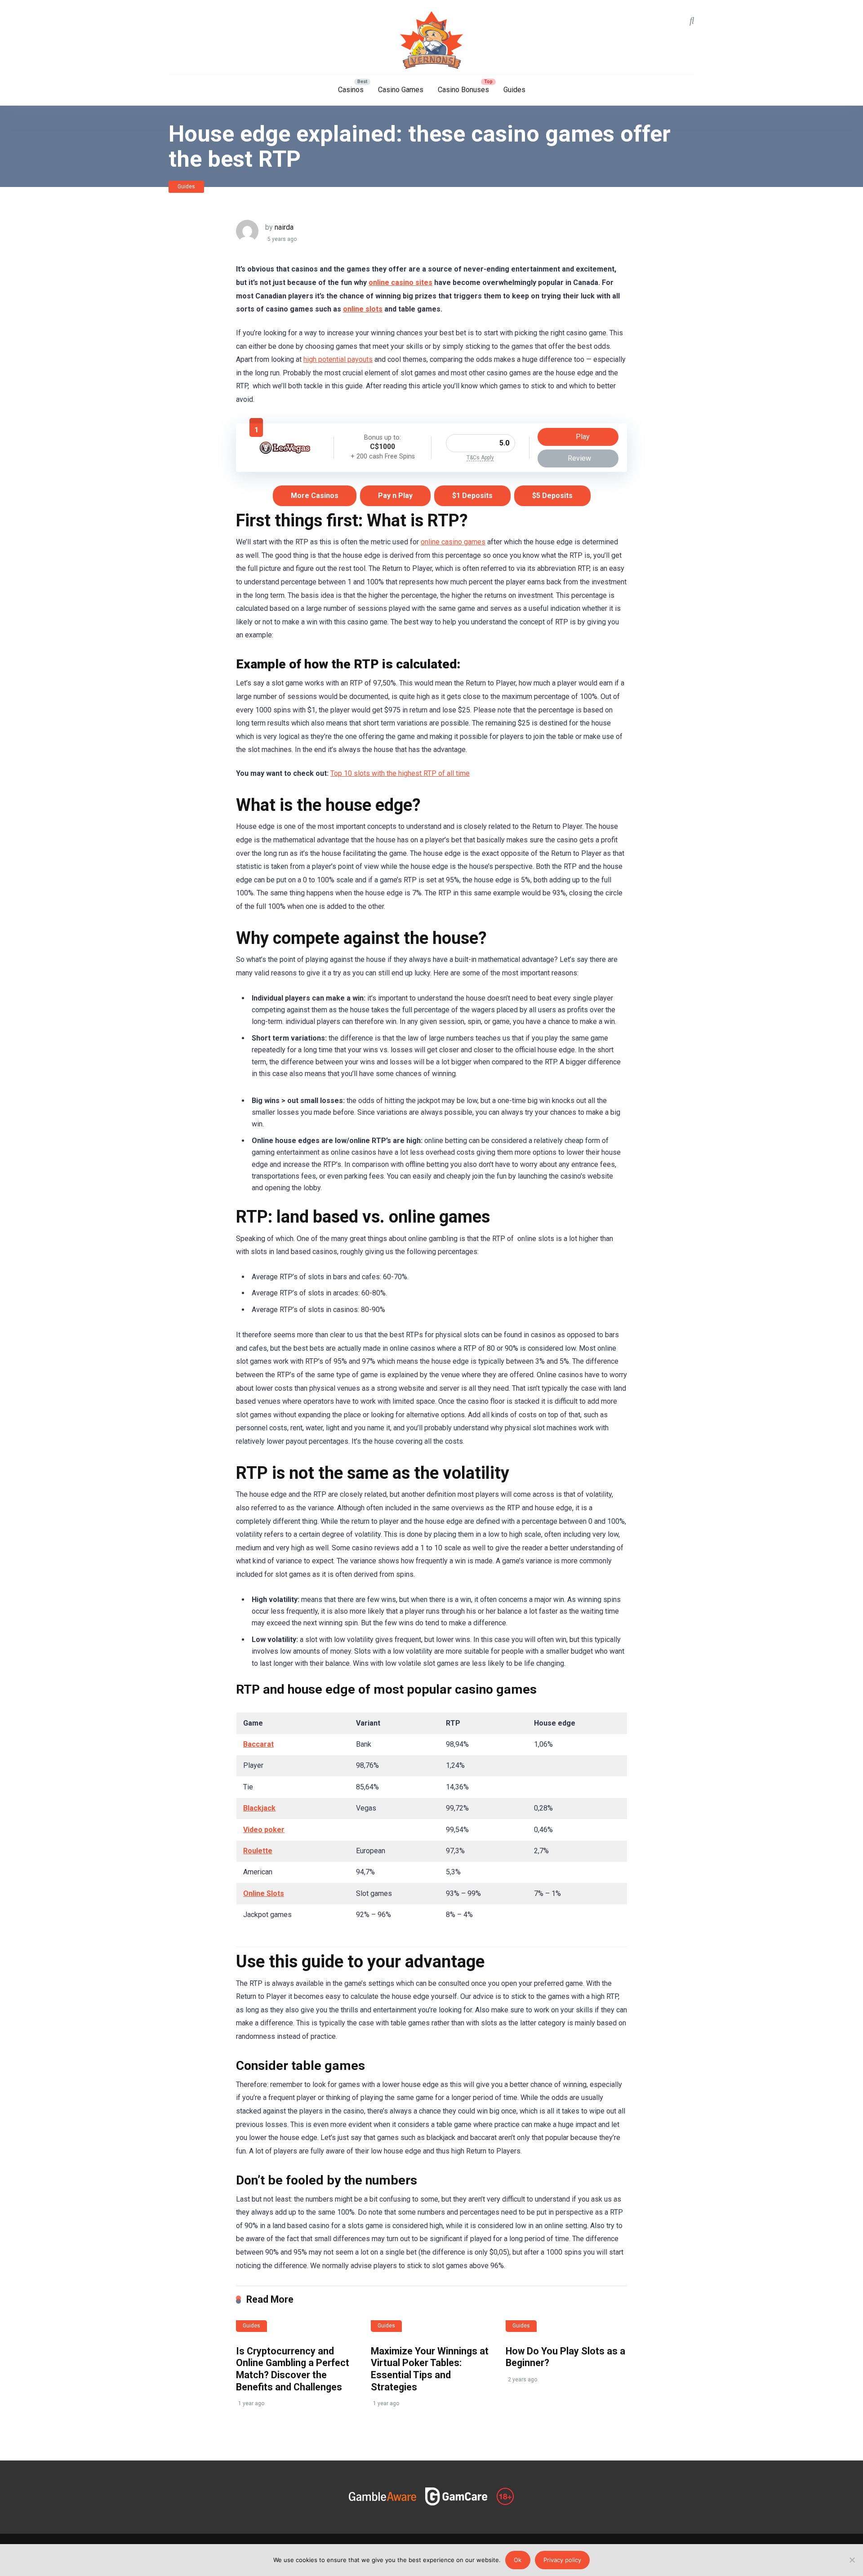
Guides (514, 90)
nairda (284, 227)
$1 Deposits (472, 496)
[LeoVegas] (285, 456)
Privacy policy (562, 2560)
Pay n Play (395, 496)
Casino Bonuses (463, 90)
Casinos (351, 90)
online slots (363, 309)
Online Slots (264, 1893)
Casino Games (401, 90)
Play (582, 437)
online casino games (453, 542)
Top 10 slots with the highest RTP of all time (400, 773)
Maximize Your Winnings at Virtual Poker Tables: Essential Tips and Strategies (430, 2369)
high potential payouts (338, 359)
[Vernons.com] (431, 40)
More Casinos (315, 496)
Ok (518, 2560)
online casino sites (400, 283)
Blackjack (259, 1808)
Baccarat (258, 1744)
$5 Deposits (552, 496)
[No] (852, 2560)
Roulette (258, 1851)
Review (579, 458)
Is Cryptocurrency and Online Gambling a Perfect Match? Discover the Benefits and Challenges (293, 2369)
